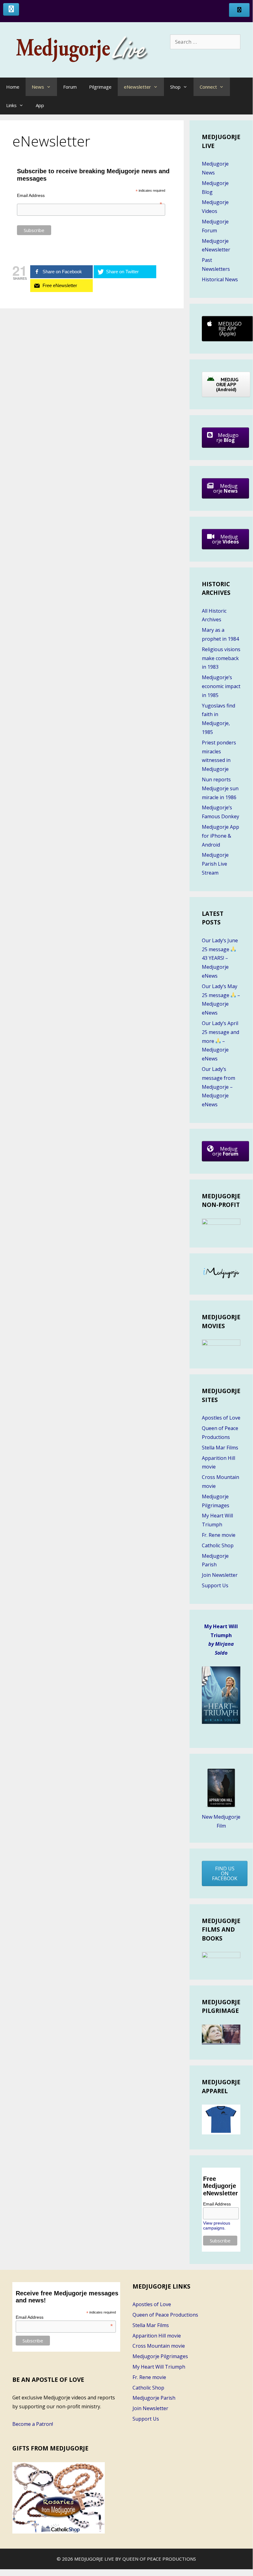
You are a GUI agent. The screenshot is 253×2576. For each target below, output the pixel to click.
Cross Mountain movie (159, 2346)
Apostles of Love (221, 1418)
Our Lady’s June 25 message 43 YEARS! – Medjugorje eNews (220, 958)
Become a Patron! (33, 2424)
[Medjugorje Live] (89, 49)
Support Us (215, 1585)
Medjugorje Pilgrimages (160, 2356)
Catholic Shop (218, 1545)
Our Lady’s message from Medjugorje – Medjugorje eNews (218, 1087)
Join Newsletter (220, 1575)
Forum (70, 87)
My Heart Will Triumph (159, 2367)
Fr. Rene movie (219, 1535)
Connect (208, 87)
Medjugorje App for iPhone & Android (220, 836)
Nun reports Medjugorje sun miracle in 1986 (220, 788)
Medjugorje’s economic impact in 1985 (221, 686)
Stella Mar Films (220, 1448)
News (38, 87)
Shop (175, 87)
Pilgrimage (100, 87)
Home (13, 87)
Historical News (220, 279)
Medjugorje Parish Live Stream (215, 864)
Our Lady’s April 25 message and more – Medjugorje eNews (220, 1041)
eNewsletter (137, 87)
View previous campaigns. (217, 2225)
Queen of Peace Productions (165, 2315)
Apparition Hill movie (157, 2336)
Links (11, 105)
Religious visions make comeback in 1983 (221, 658)
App (40, 105)
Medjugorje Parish (154, 2398)
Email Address (90, 195)
